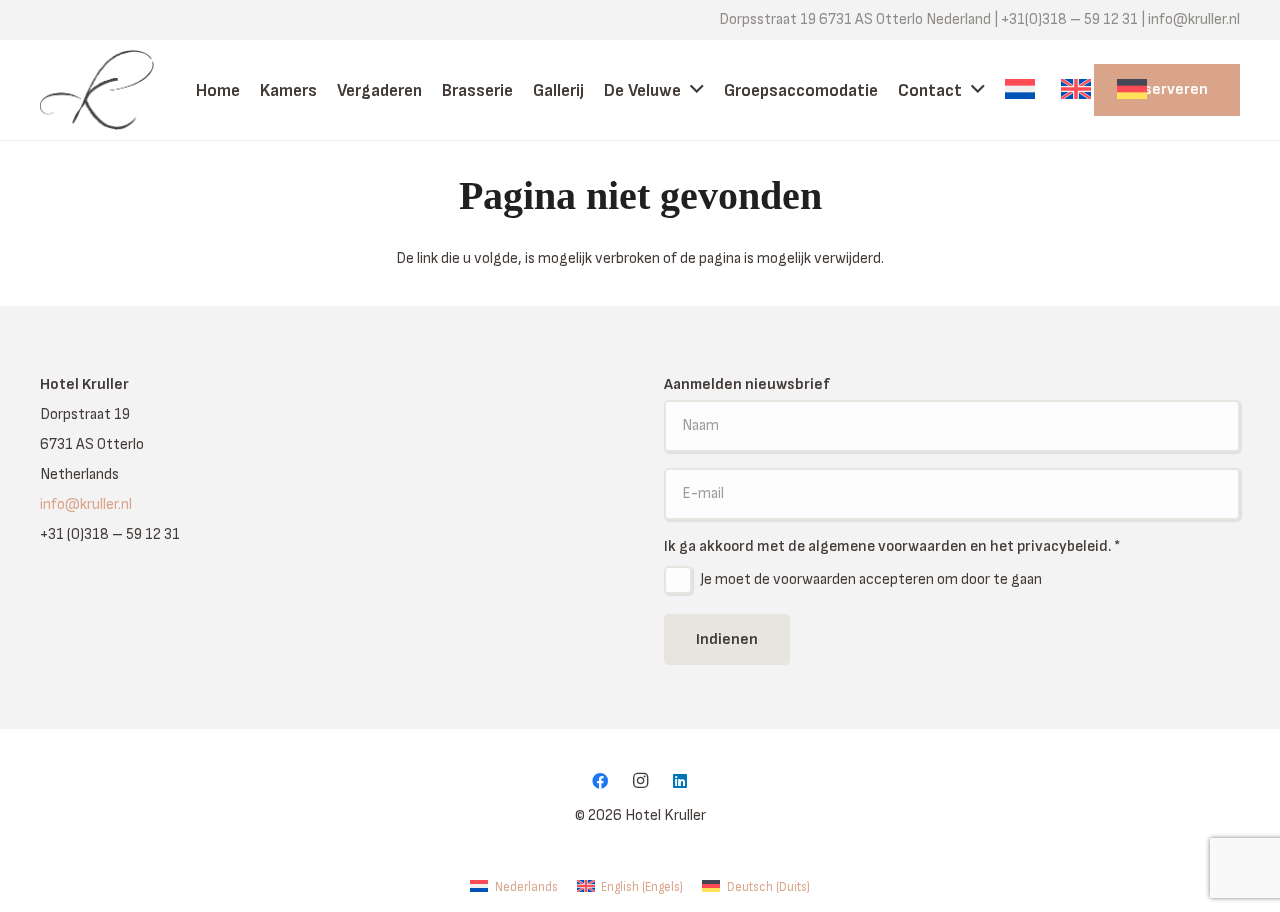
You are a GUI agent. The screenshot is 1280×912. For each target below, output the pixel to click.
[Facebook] (600, 781)
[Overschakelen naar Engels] (1079, 90)
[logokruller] (113, 90)
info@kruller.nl (86, 504)
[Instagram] (640, 781)
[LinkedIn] (680, 781)
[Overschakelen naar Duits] (1135, 90)
